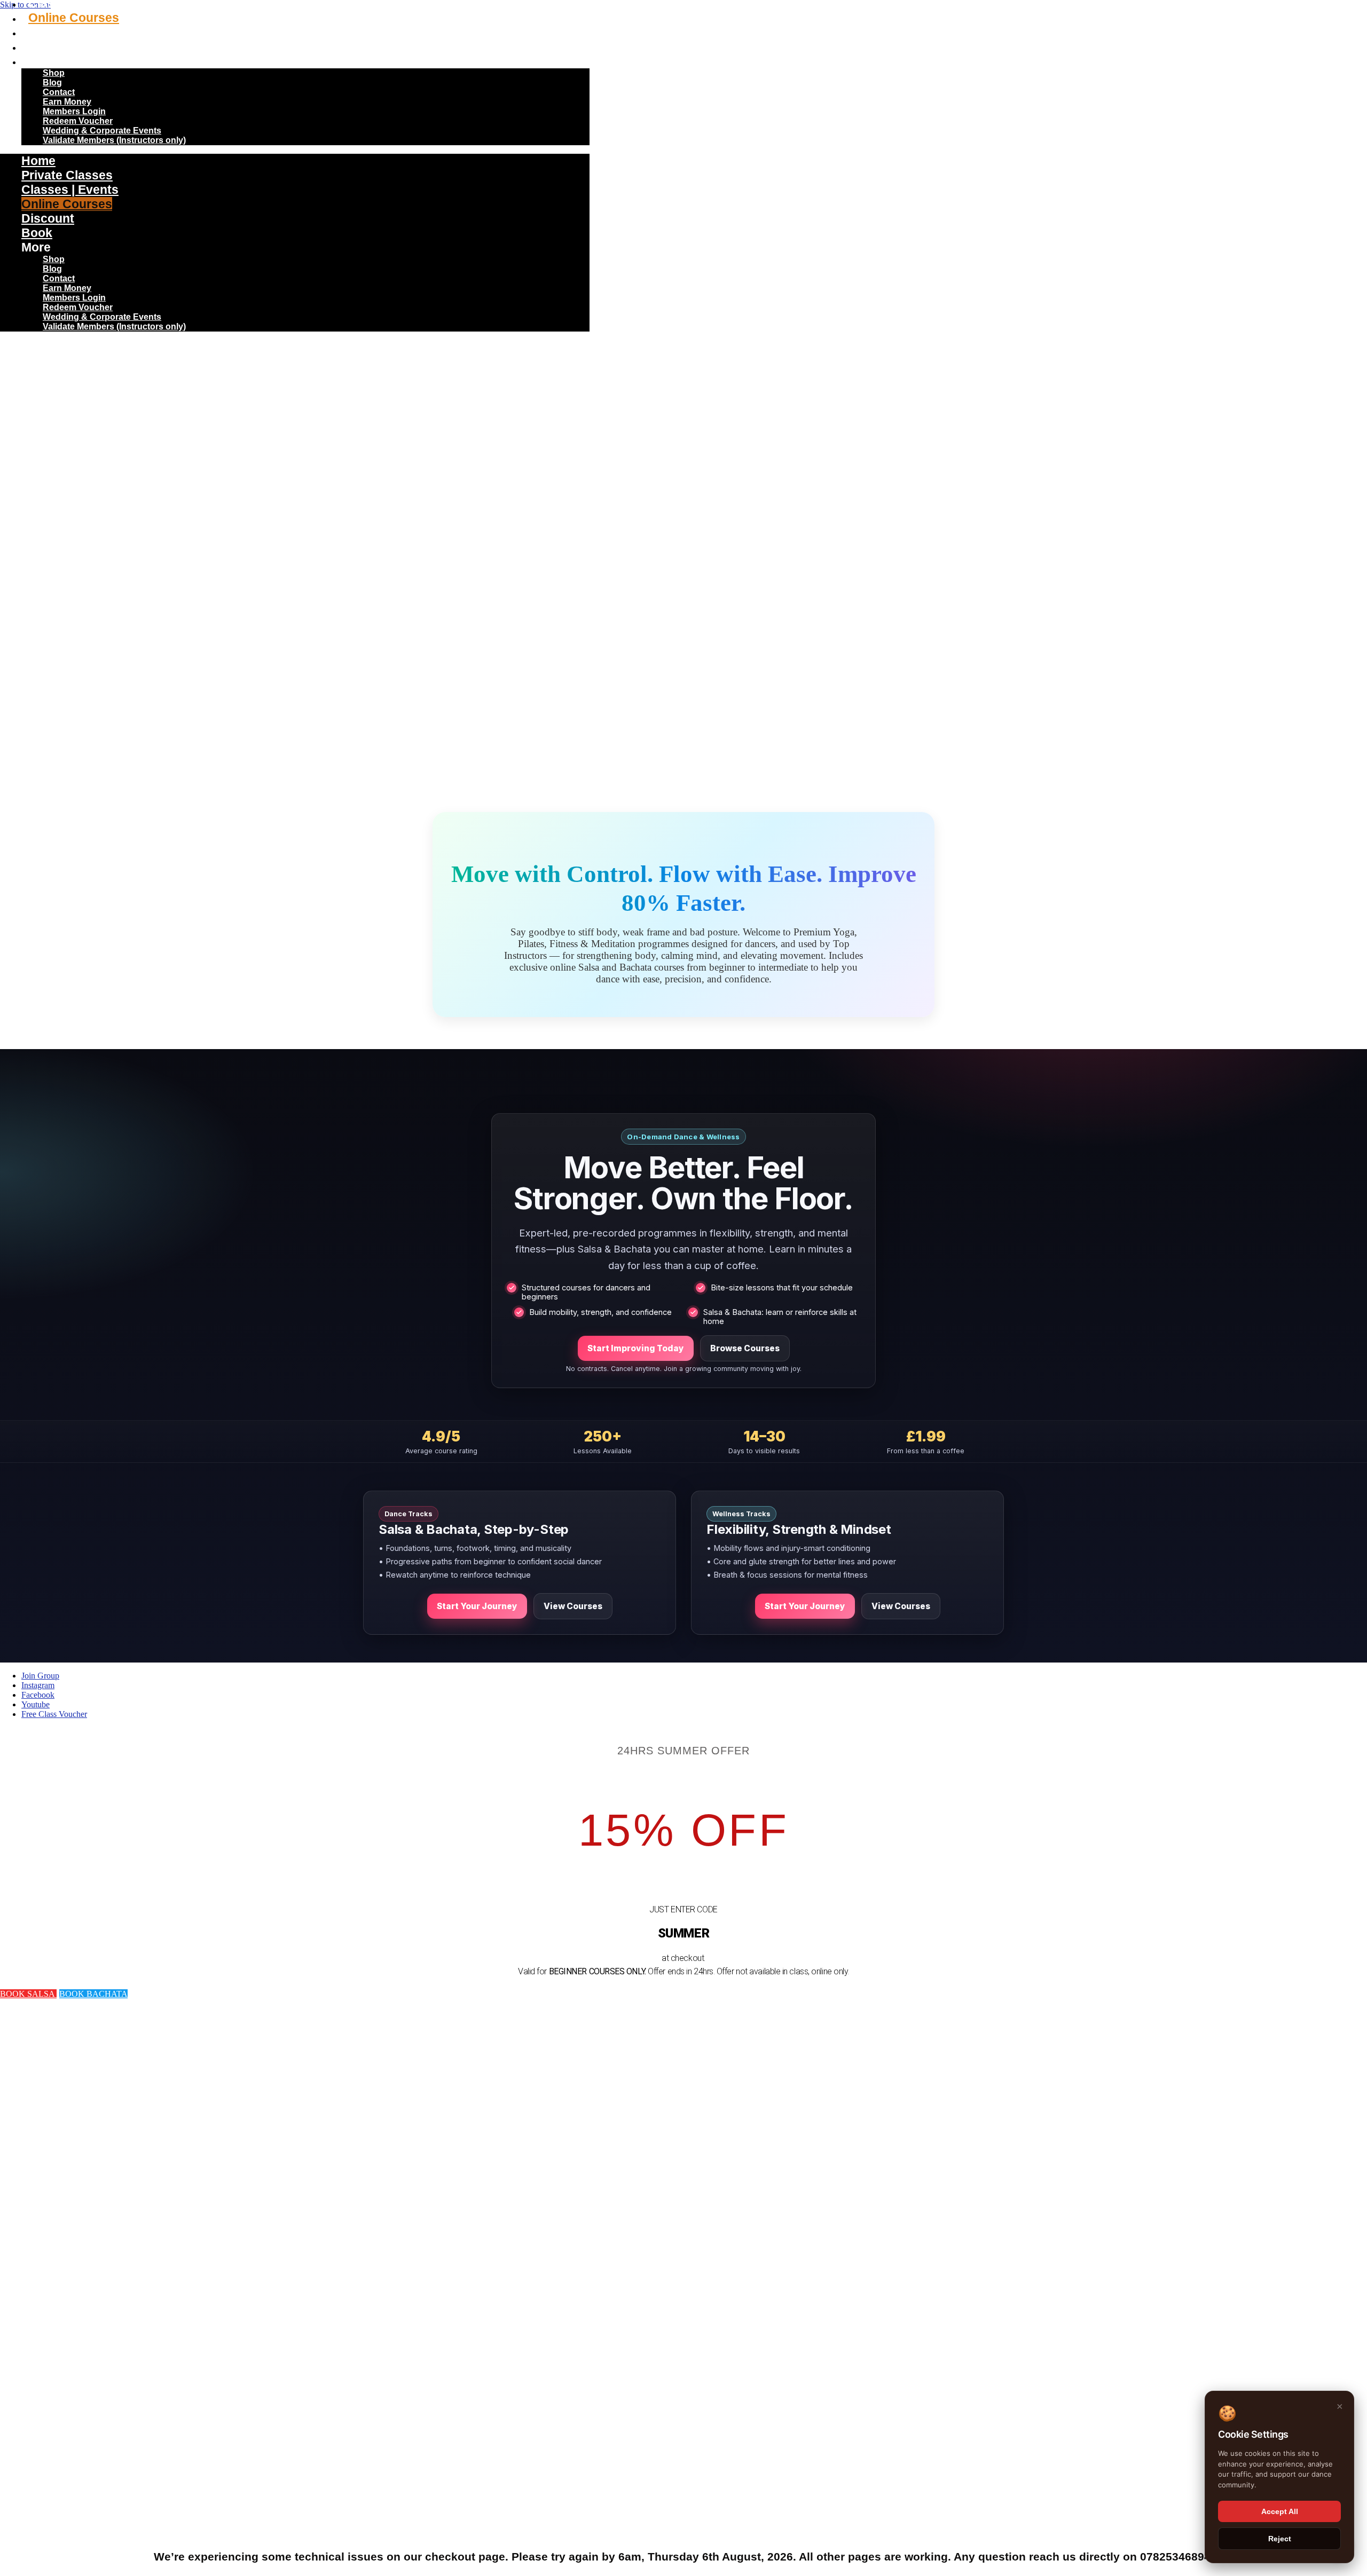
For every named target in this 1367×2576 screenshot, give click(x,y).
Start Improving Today (636, 1348)
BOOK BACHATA (93, 1994)
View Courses (573, 1606)
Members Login (74, 111)
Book (44, 46)
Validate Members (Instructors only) (114, 140)
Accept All (1280, 2511)
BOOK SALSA (28, 1994)
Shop (54, 73)
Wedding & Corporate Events (102, 131)
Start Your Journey (477, 1606)
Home (38, 161)
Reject (1280, 2539)
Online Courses (74, 18)
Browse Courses (745, 1348)
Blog (52, 82)
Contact (59, 92)
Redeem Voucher (78, 121)
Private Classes (67, 175)
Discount (55, 32)
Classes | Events (70, 190)
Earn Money (67, 102)
